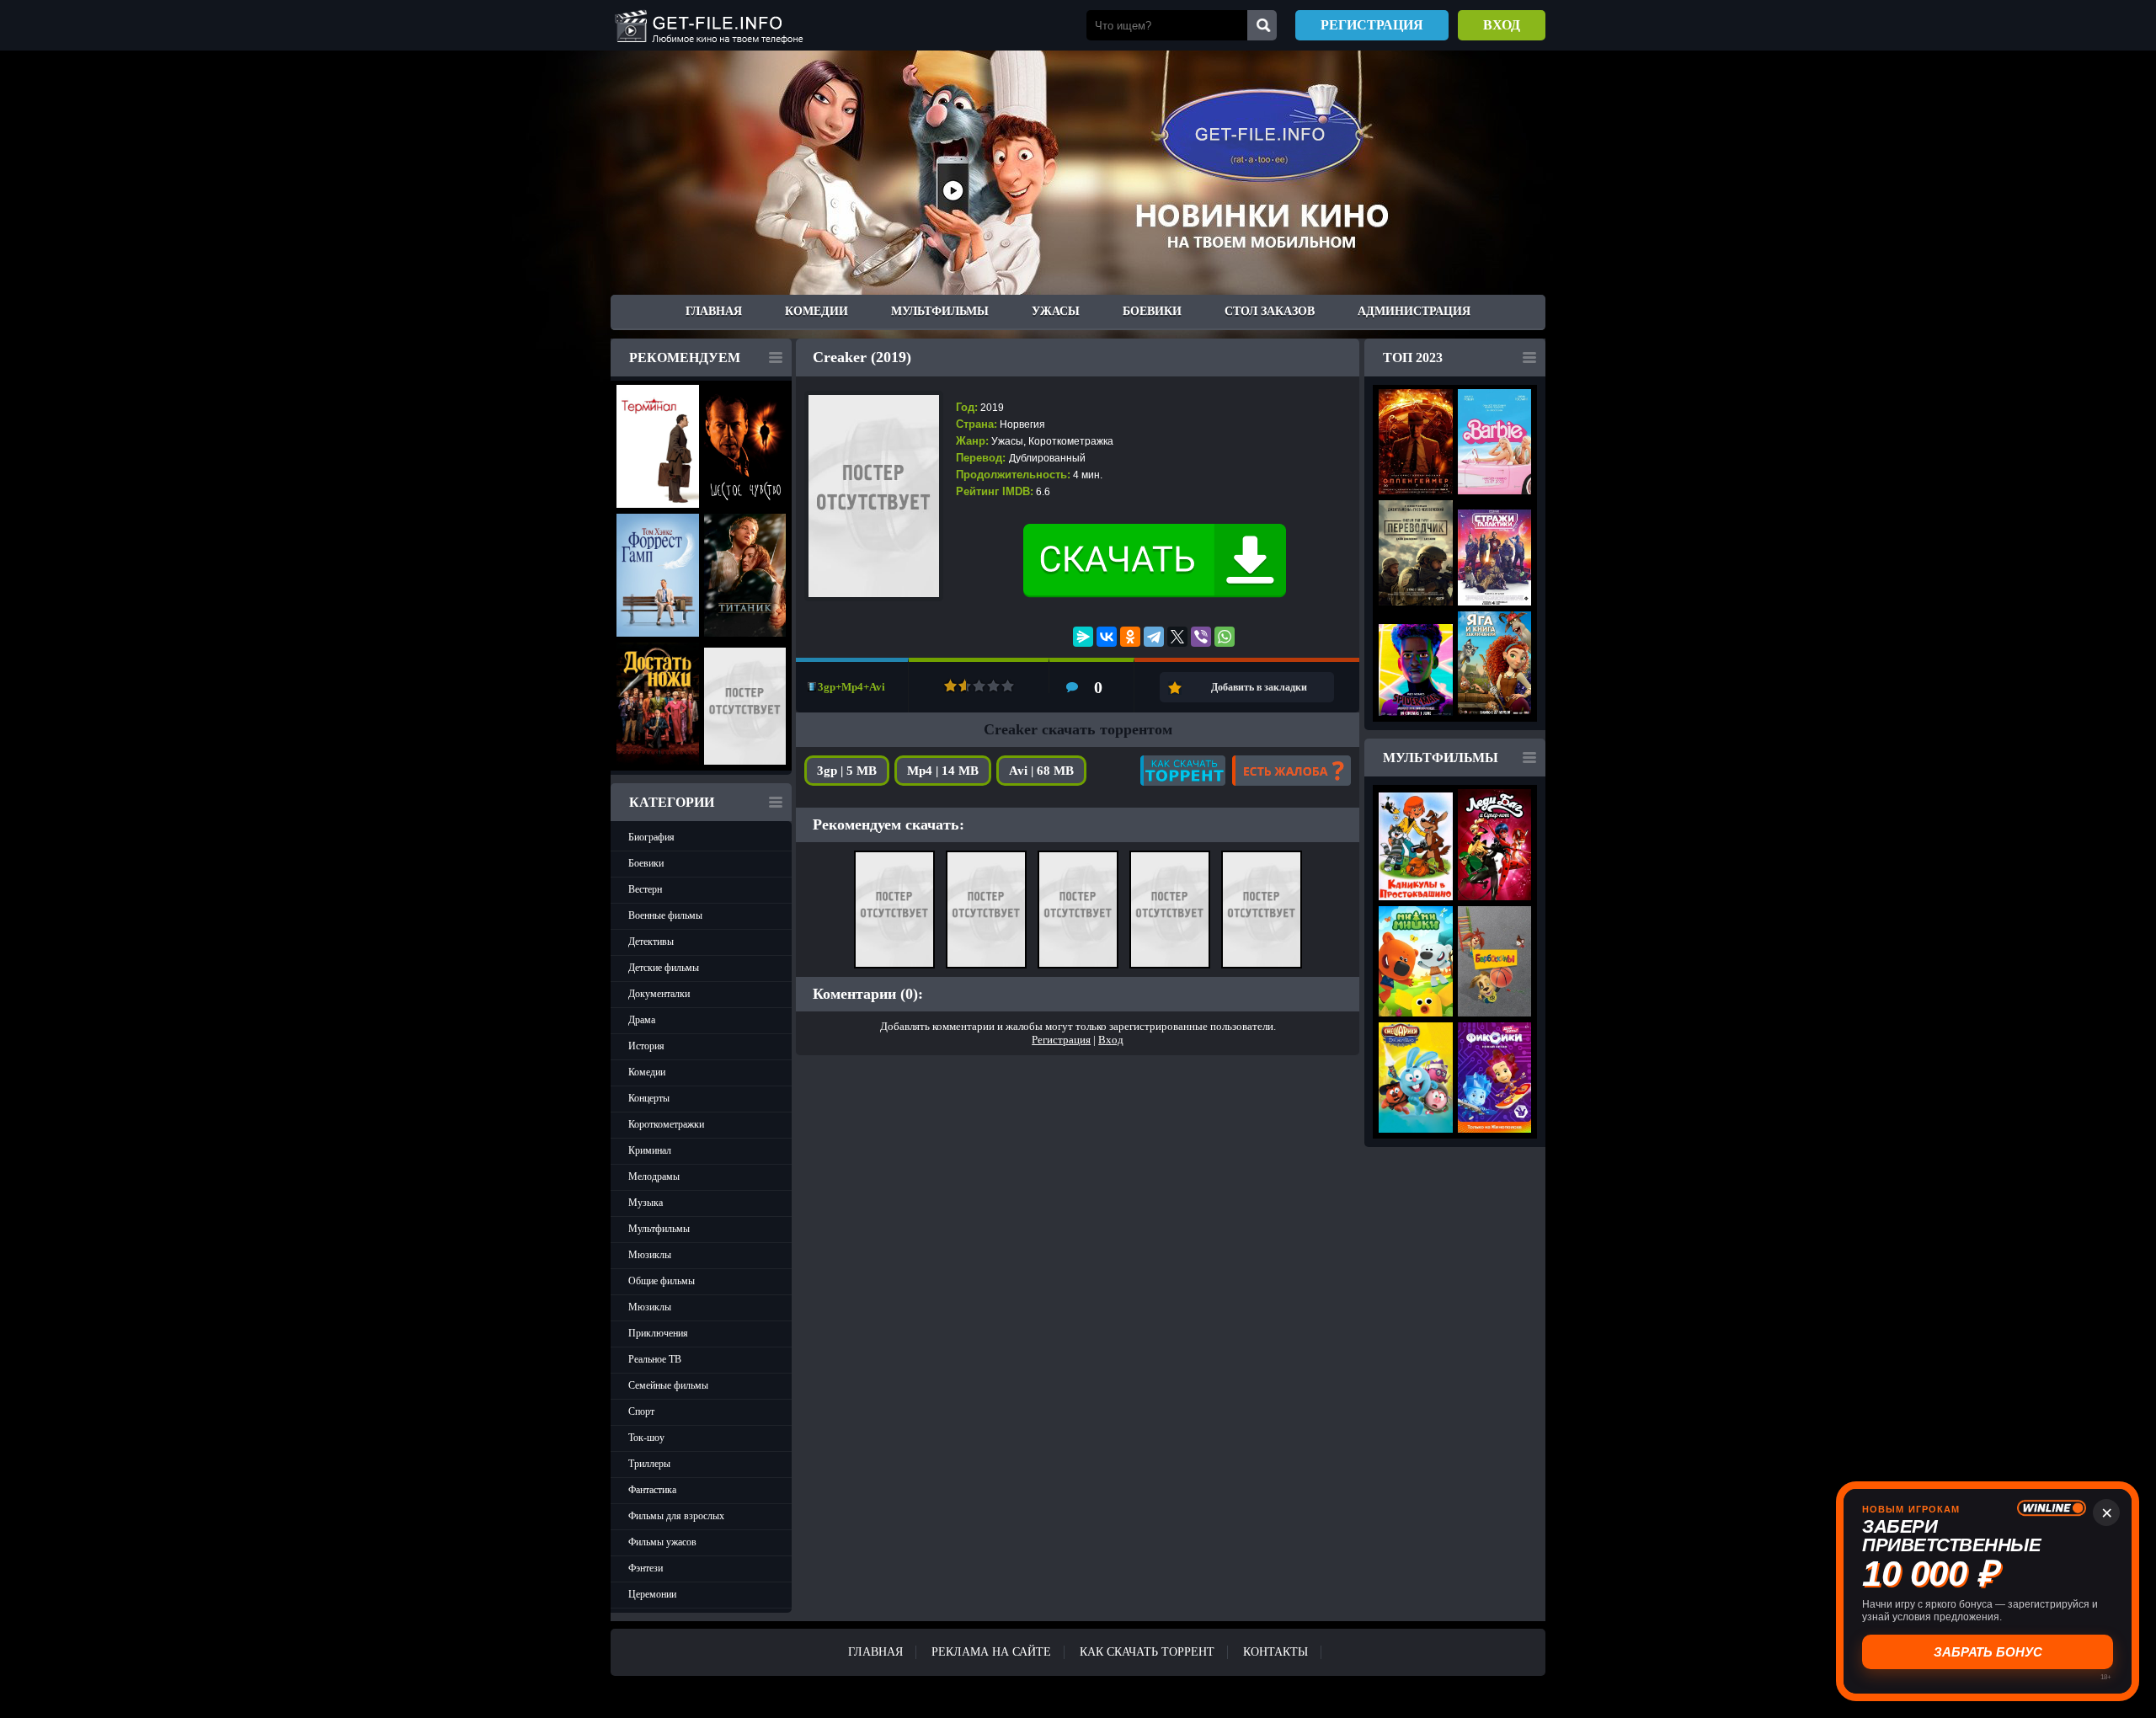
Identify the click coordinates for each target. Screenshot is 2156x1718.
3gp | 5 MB (847, 771)
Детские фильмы (664, 968)
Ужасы (1056, 311)
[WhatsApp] (1225, 637)
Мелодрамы (654, 1176)
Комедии (817, 311)
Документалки (659, 994)
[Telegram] (1154, 637)
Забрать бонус (1988, 1652)
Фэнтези (646, 1568)
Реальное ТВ (655, 1359)
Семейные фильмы (668, 1385)
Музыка (646, 1203)
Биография (651, 837)
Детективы (651, 942)
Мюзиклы (650, 1255)
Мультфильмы (940, 311)
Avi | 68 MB (1041, 771)
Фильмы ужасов (662, 1542)
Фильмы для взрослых (676, 1516)
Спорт (641, 1411)
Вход (1502, 25)
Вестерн (645, 889)
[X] (1177, 637)
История (646, 1046)
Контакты (1275, 1652)
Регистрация (1372, 25)
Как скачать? (1183, 771)
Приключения (658, 1333)
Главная (714, 311)
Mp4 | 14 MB (943, 771)
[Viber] (1201, 637)
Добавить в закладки (1259, 687)
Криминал (650, 1150)
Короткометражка (1071, 441)
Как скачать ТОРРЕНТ (1147, 1652)
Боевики (1152, 311)
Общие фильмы (662, 1281)
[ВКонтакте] (1107, 637)
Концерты (649, 1098)
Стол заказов (1270, 311)
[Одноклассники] (1130, 637)
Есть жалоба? (1291, 771)
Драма (642, 1020)
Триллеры (649, 1464)
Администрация (1414, 311)
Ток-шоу (646, 1438)
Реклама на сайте (991, 1652)
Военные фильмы (665, 915)
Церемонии (652, 1594)
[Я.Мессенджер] (1083, 637)
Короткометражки (666, 1124)
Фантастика (652, 1490)
